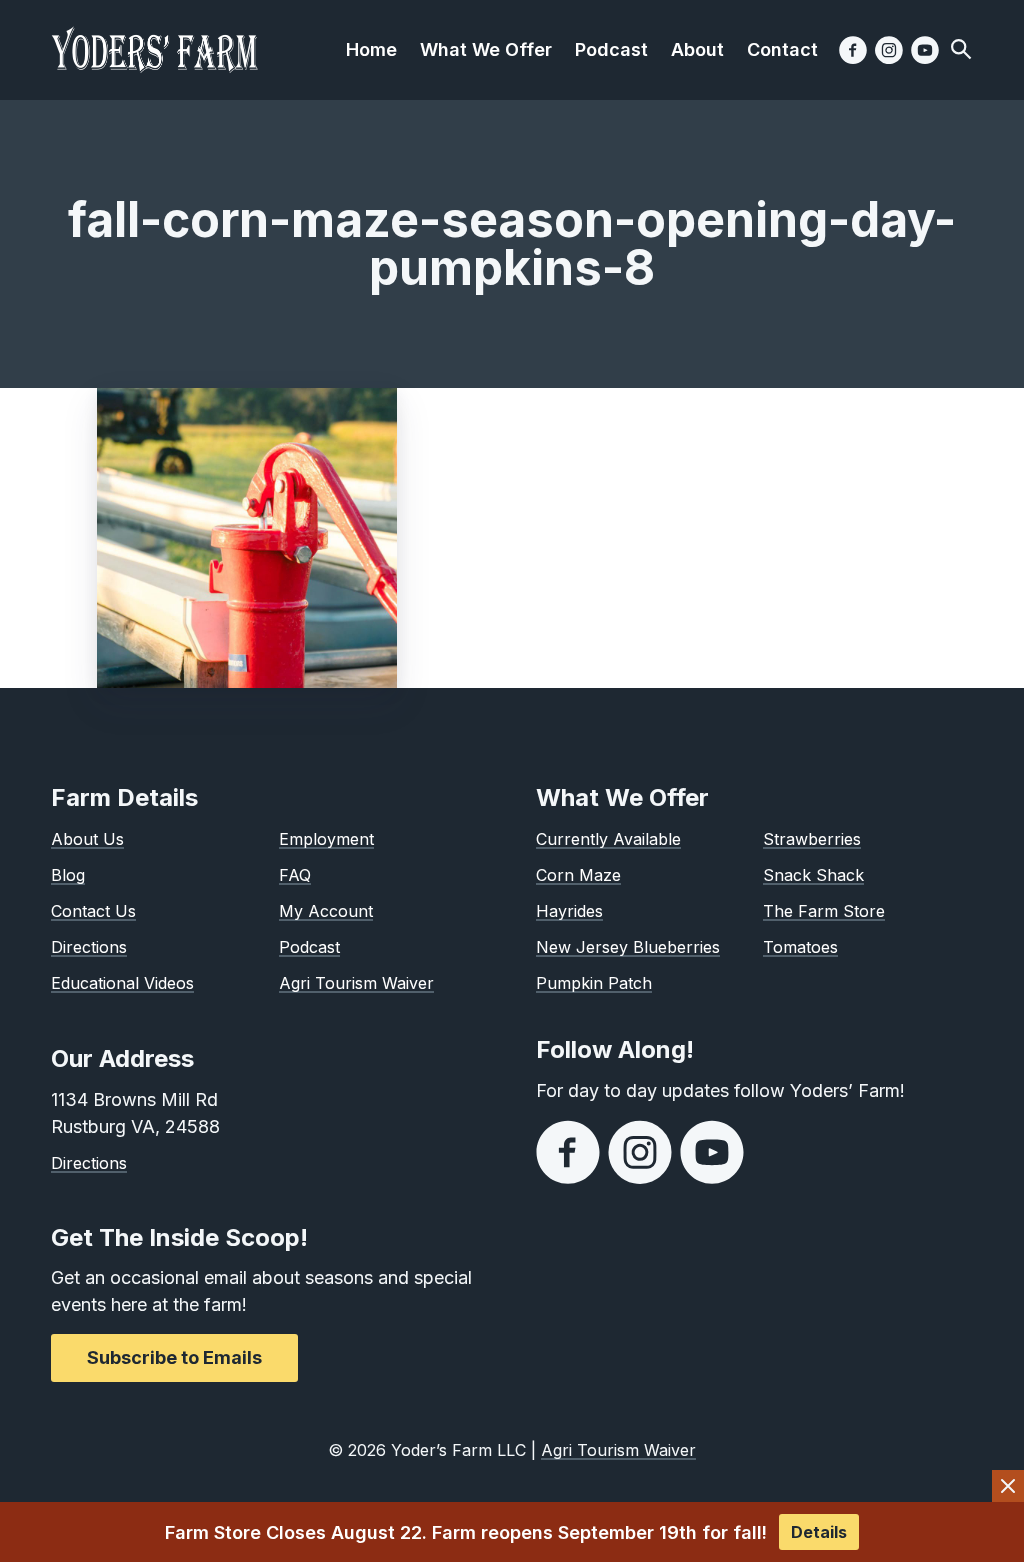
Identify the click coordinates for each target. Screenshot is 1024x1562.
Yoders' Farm (155, 50)
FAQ (295, 875)
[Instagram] (889, 50)
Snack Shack (813, 875)
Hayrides (569, 911)
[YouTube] (925, 50)
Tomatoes (800, 947)
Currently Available (608, 839)
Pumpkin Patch (594, 983)
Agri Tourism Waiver (356, 983)
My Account (326, 911)
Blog (68, 875)
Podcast (309, 947)
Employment (326, 839)
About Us (87, 839)
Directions (89, 947)
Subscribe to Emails (174, 1357)
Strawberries (812, 839)
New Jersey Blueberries (628, 947)
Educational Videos (122, 983)
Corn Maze (578, 875)
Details (819, 1532)
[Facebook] (853, 50)
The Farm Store (824, 911)
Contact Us (93, 911)
